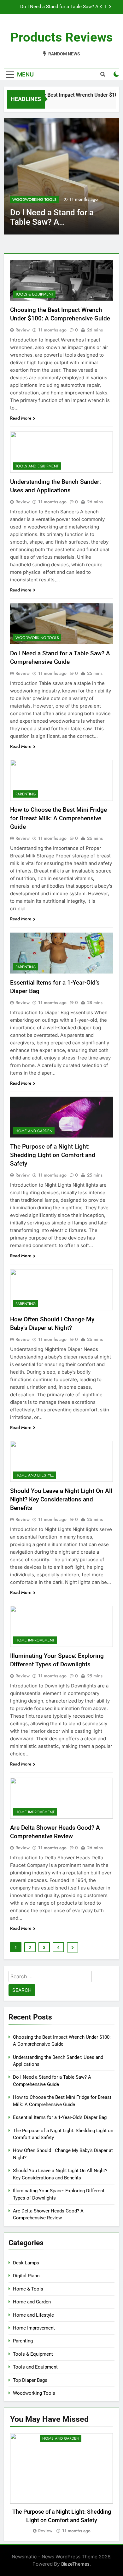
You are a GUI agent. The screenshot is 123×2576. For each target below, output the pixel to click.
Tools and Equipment (37, 466)
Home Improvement (35, 1640)
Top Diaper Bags (30, 2380)
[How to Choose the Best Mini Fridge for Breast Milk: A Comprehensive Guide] (61, 176)
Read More (21, 418)
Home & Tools (28, 2289)
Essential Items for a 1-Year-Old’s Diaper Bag (60, 2117)
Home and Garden (34, 1131)
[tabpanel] (61, 2484)
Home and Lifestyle (35, 1475)
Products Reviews (62, 37)
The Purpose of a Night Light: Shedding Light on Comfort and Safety (53, 1155)
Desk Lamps (26, 2263)
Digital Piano (26, 2276)
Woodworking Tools (37, 638)
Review (23, 330)
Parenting (23, 200)
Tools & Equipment (34, 294)
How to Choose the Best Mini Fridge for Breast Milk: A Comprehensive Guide (57, 7)
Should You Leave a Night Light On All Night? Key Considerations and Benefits (61, 1499)
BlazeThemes (75, 2564)
